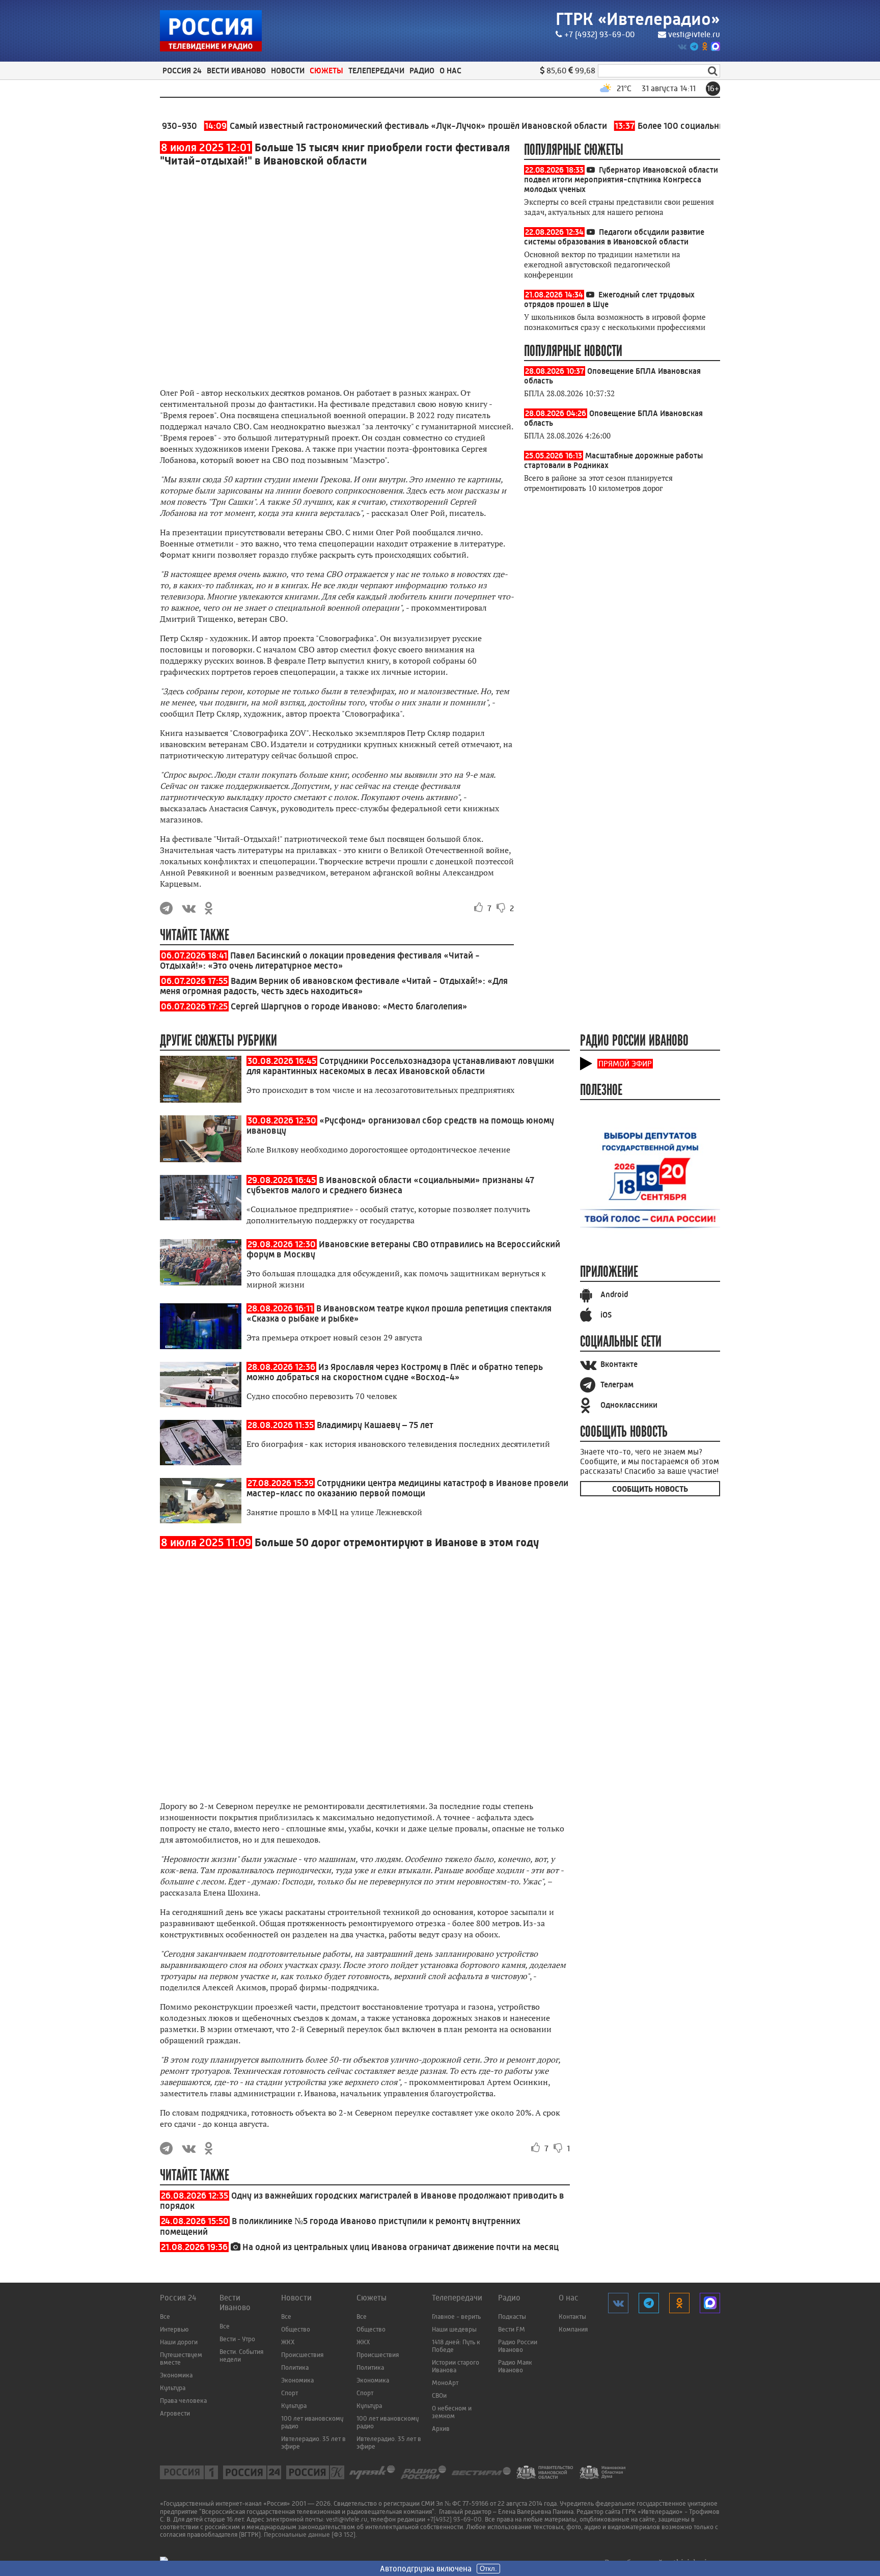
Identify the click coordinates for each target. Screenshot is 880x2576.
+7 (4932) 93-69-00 (599, 34)
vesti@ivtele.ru (694, 34)
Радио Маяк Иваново (515, 2366)
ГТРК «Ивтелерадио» (638, 19)
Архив (441, 2429)
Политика (295, 2367)
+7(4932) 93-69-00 (454, 2519)
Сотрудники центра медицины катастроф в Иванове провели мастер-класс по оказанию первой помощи (407, 1488)
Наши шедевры (454, 2329)
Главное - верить (456, 2317)
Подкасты (512, 2317)
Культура (173, 2388)
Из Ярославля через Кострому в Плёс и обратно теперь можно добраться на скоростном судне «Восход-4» (395, 1372)
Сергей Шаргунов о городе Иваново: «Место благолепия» (349, 1006)
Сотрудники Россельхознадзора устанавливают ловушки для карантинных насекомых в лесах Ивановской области (400, 1066)
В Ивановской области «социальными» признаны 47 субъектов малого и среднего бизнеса (390, 1185)
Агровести (175, 2413)
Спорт (290, 2393)
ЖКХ (288, 2342)
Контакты (572, 2317)
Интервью (174, 2329)
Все (165, 2317)
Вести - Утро (237, 2339)
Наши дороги (179, 2342)
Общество (296, 2329)
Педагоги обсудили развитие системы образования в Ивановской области (614, 237)
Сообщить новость (650, 1489)
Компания (573, 2329)
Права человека (183, 2401)
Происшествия (302, 2355)
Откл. (488, 2569)
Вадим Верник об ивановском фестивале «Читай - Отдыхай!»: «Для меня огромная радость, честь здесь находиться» (334, 986)
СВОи (439, 2395)
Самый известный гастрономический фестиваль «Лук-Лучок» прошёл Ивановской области (362, 126)
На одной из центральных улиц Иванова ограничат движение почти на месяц (401, 2247)
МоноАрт (445, 2383)
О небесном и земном (452, 2412)
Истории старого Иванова (456, 2366)
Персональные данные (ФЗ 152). (310, 2534)
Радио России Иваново (518, 2346)
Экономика (176, 2375)
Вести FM (512, 2329)
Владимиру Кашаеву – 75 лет (375, 1425)
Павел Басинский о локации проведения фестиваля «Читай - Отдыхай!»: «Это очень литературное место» (320, 961)
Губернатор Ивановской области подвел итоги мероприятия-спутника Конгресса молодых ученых (621, 180)
